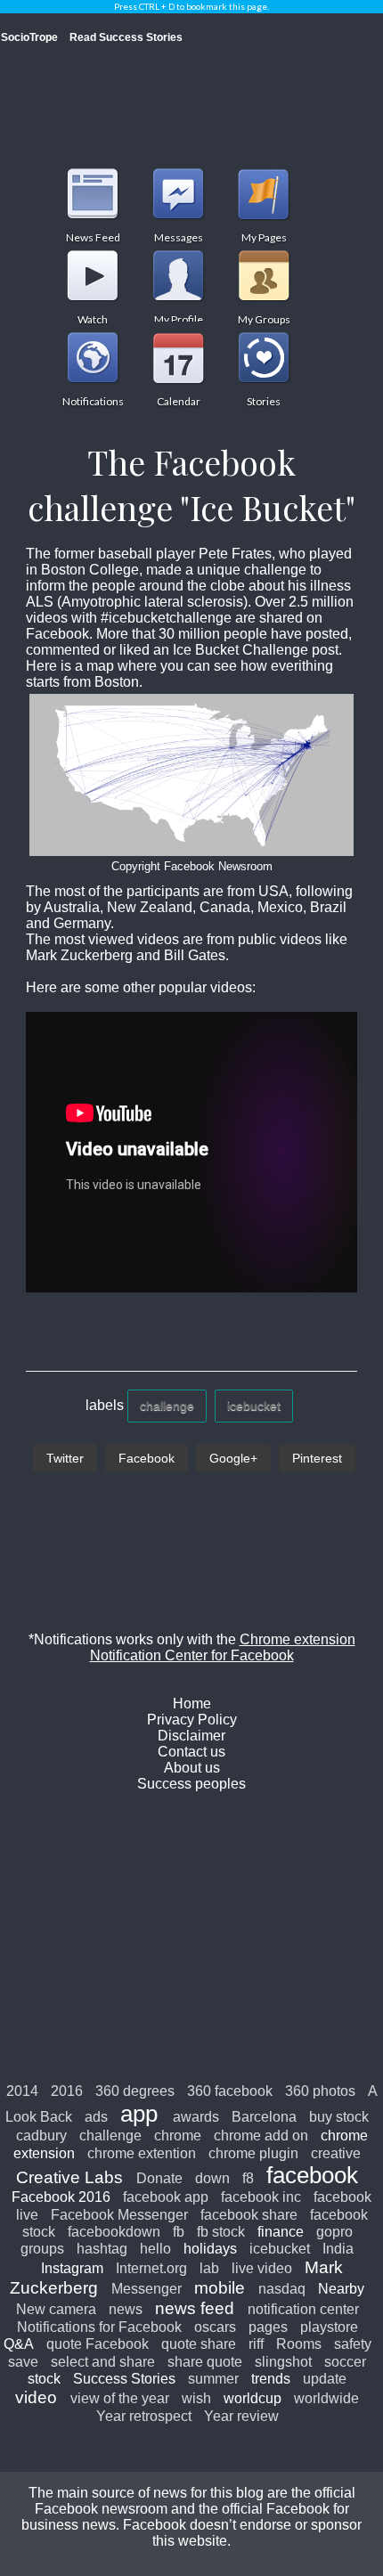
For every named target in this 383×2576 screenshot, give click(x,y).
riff (256, 2344)
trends (271, 2379)
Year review (241, 2416)
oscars (215, 2327)
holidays (210, 2249)
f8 (248, 2178)
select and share (103, 2362)
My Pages (264, 193)
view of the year (120, 2398)
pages (268, 2327)
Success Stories (124, 2379)
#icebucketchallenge (168, 618)
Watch (93, 275)
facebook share (249, 2215)
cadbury (41, 2136)
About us (192, 1768)
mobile (220, 2288)
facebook (312, 2175)
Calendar (178, 357)
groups (42, 2249)
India (338, 2249)
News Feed (93, 193)
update (325, 2379)
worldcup (253, 2398)
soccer (345, 2362)
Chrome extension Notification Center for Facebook (223, 1647)
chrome (178, 2136)
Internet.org (151, 2268)
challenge (167, 1406)
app (139, 2114)
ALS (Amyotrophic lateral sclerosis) (137, 602)
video (36, 2397)
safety (353, 2344)
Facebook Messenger (119, 2215)
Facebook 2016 (61, 2197)
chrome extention (142, 2153)
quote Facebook (98, 2344)
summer (213, 2379)
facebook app (166, 2197)
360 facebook (230, 2091)
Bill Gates (193, 955)
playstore (329, 2327)
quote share (199, 2344)
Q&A (19, 2344)
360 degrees (135, 2091)
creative (336, 2153)
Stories (264, 357)
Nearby (341, 2289)
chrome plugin (253, 2153)
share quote (205, 2362)
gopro (334, 2232)
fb (179, 2232)
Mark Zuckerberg (79, 955)
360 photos (320, 2091)
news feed (195, 2308)
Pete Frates (235, 554)
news (126, 2309)
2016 (67, 2091)
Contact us (191, 1752)
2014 (22, 2091)
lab (209, 2268)
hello (155, 2249)
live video (262, 2268)
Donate (159, 2178)
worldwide (326, 2398)
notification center (303, 2309)
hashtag (102, 2249)
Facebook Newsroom (216, 866)
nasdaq (282, 2289)
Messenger (147, 2289)
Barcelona (264, 2117)
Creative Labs (69, 2177)
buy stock (339, 2117)
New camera (56, 2309)
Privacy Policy (192, 1720)
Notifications (93, 357)
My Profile (178, 275)
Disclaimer (191, 1736)
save (23, 2362)
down (212, 2178)
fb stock (221, 2232)
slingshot (283, 2362)
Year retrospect (144, 2416)
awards (196, 2117)
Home (192, 1704)
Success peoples (191, 1784)
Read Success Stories (126, 37)
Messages (178, 193)
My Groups (264, 275)
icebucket (254, 1406)
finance (281, 2232)
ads (96, 2117)
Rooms (299, 2344)
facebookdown (114, 2232)
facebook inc (261, 2197)
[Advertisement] (191, 1936)
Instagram (72, 2268)
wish (196, 2398)
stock (44, 2379)
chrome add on (261, 2136)
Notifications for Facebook (99, 2327)
